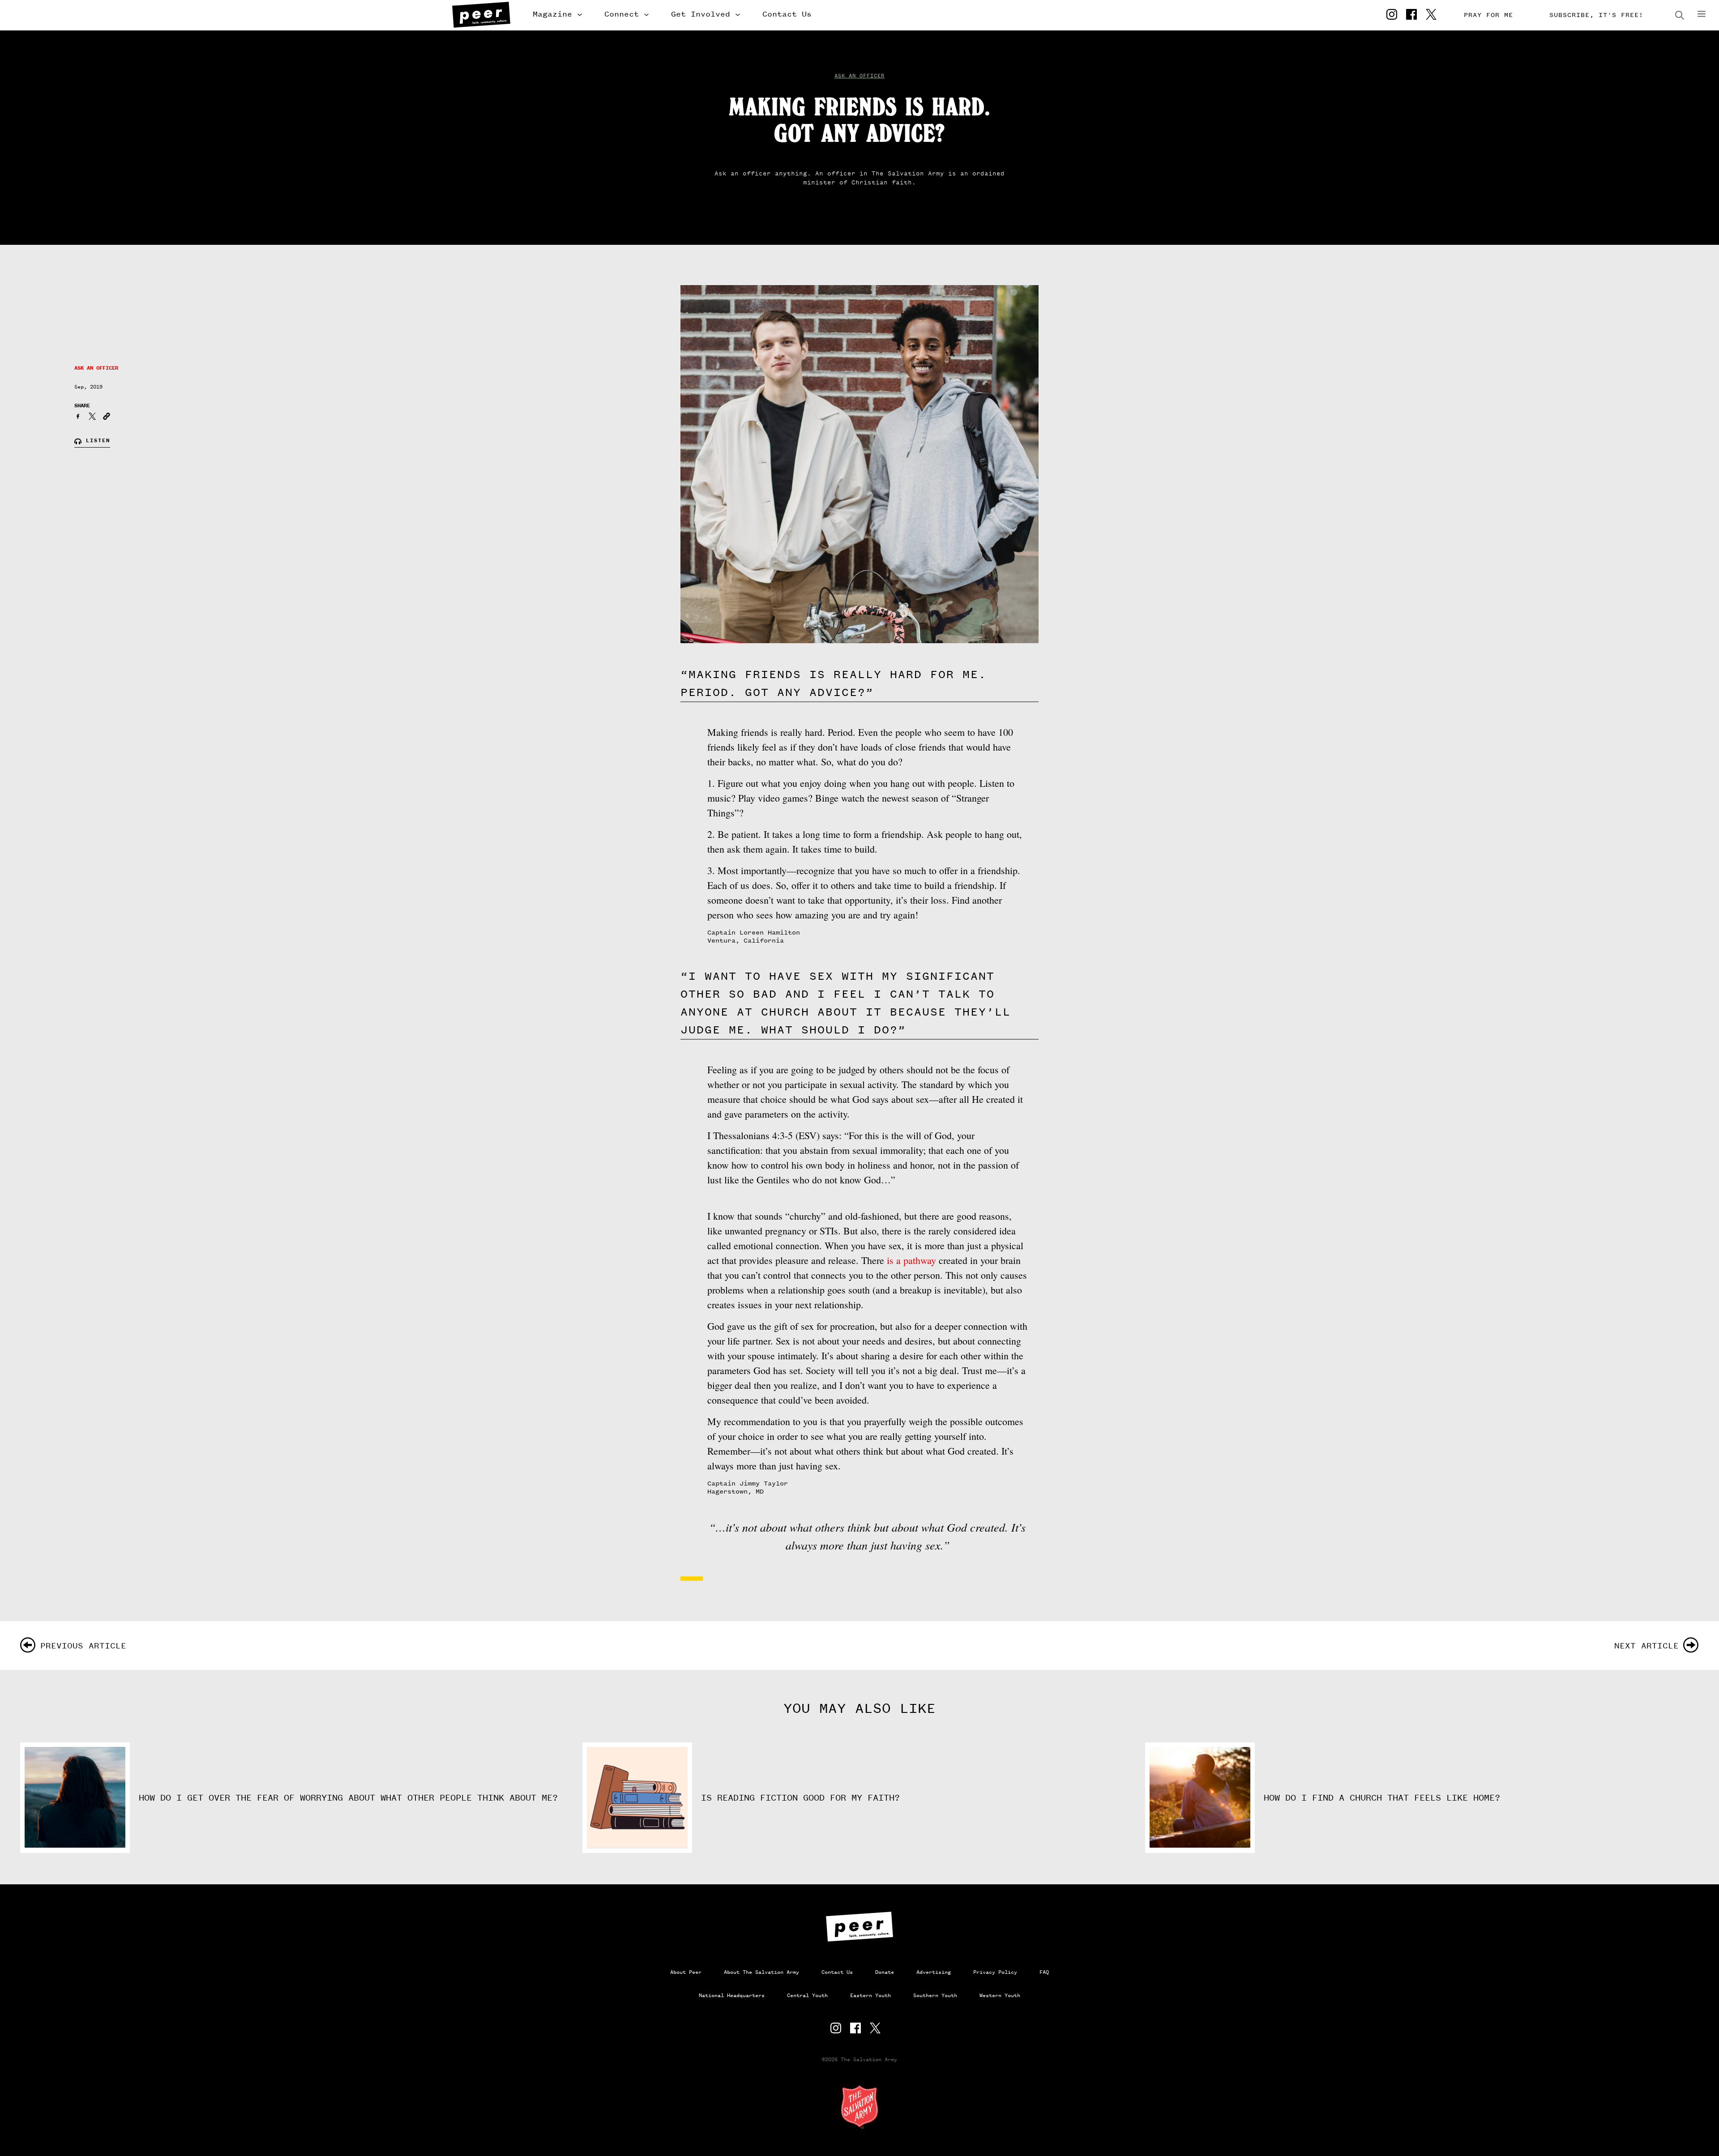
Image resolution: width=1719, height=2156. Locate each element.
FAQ (1044, 1972)
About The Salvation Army (761, 1972)
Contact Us (787, 14)
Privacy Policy (995, 1972)
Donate (885, 1972)
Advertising (934, 1972)
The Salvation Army (859, 2107)
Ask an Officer (859, 76)
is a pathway (911, 1260)
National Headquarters (732, 1995)
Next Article (1646, 1646)
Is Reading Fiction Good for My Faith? (800, 1798)
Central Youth (807, 1995)
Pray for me (1488, 15)
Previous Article (83, 1646)
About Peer (686, 1972)
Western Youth (1000, 1995)
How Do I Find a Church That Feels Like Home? (1385, 1798)
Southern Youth (935, 1995)
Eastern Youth (870, 1995)
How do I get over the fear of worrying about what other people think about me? (348, 1798)
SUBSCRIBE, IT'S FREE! (1596, 15)
